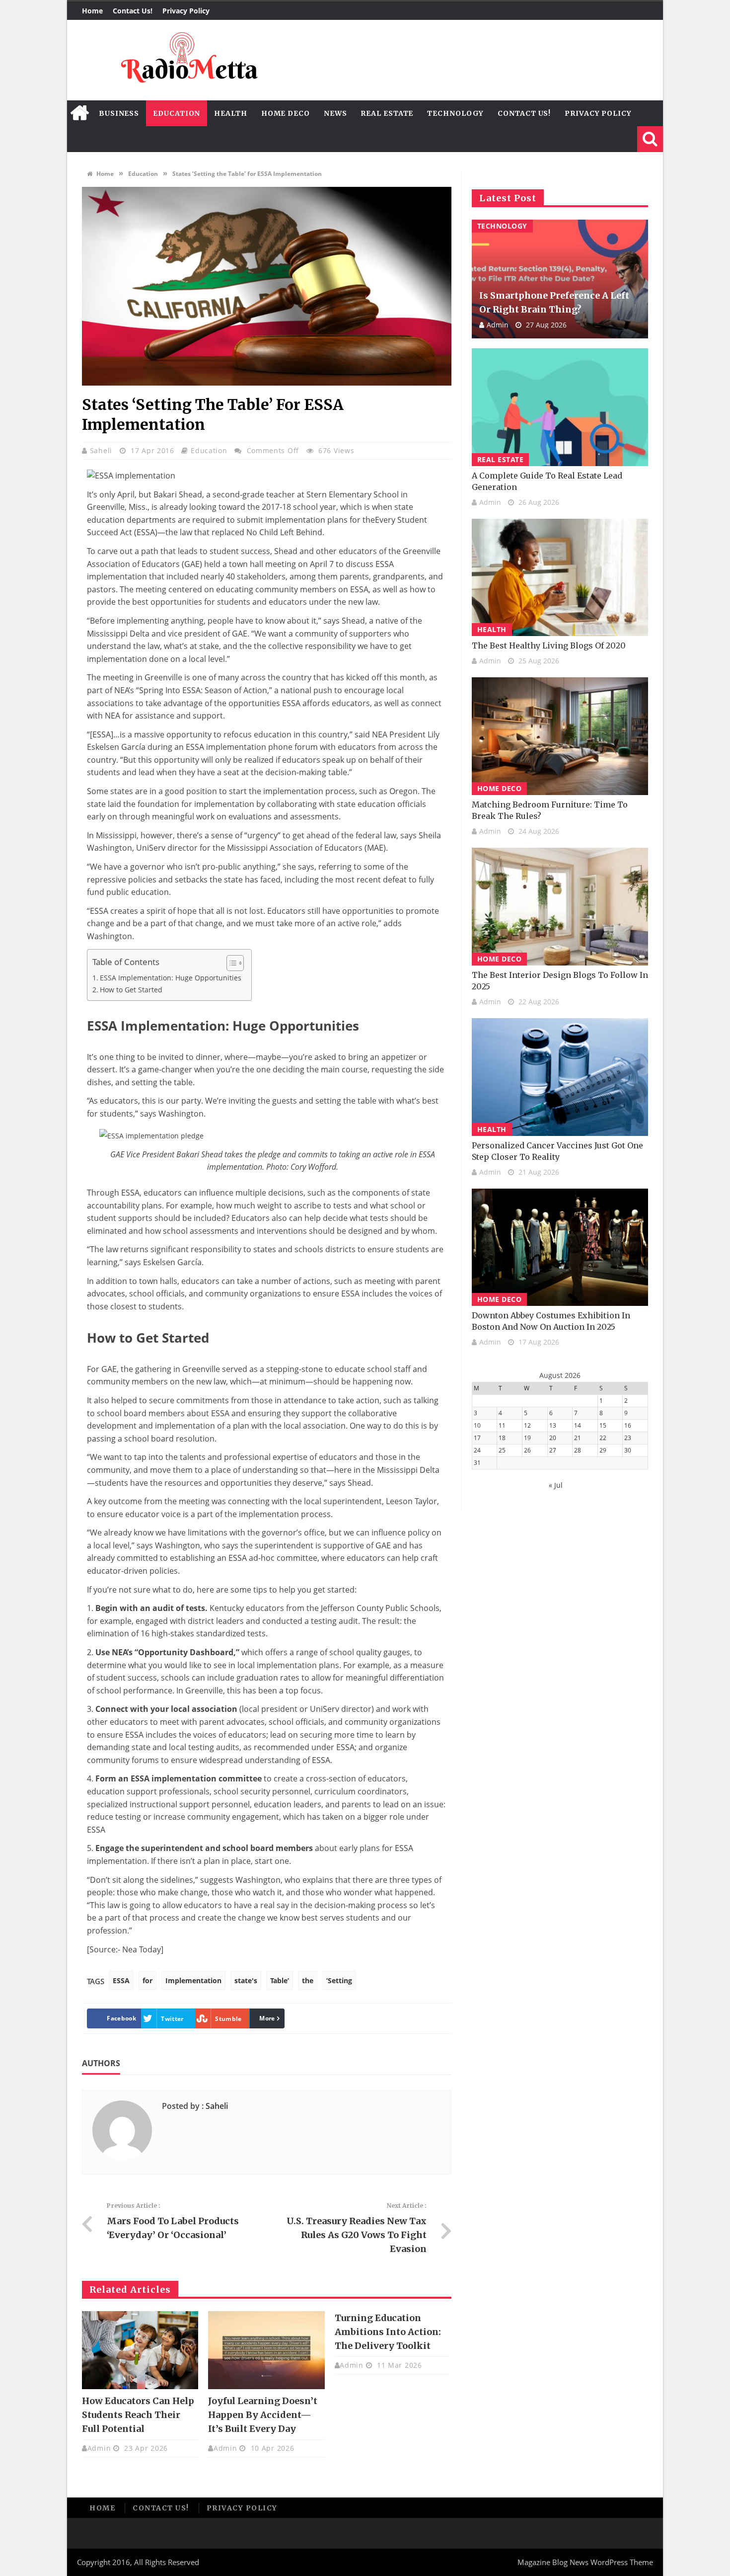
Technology (455, 113)
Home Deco (286, 113)
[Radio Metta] (188, 60)
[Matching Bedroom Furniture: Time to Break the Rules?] (560, 736)
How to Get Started (131, 990)
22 (603, 1438)
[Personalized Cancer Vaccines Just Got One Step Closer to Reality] (560, 1077)
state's (246, 1980)
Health (230, 113)
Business (119, 113)
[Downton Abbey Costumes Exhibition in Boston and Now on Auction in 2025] (560, 1248)
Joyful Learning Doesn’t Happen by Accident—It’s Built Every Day (263, 2415)
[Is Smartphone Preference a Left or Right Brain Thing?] (560, 279)
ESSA (121, 1980)
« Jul (556, 1485)
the (308, 1980)
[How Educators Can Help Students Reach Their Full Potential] (140, 2350)
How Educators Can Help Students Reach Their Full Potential (138, 2415)
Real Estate (387, 113)
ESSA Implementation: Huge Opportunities (171, 978)
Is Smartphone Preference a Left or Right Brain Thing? (554, 302)
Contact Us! (133, 11)
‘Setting (339, 1980)
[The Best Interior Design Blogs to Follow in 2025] (560, 907)
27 (553, 1450)
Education (177, 113)
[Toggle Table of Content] (230, 963)
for (147, 1980)
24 (477, 1450)
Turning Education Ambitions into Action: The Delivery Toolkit (388, 2332)
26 (527, 1450)
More (267, 2018)
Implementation (193, 1980)
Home (92, 11)
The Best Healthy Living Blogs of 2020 (549, 645)
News (335, 113)
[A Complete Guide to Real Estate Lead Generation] (560, 407)
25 (502, 1450)
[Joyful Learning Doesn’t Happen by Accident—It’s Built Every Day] (266, 2350)
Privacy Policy (186, 11)
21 (578, 1438)
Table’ (280, 1980)
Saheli (102, 450)
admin (99, 2448)
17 (477, 1438)
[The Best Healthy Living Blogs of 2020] (560, 578)
